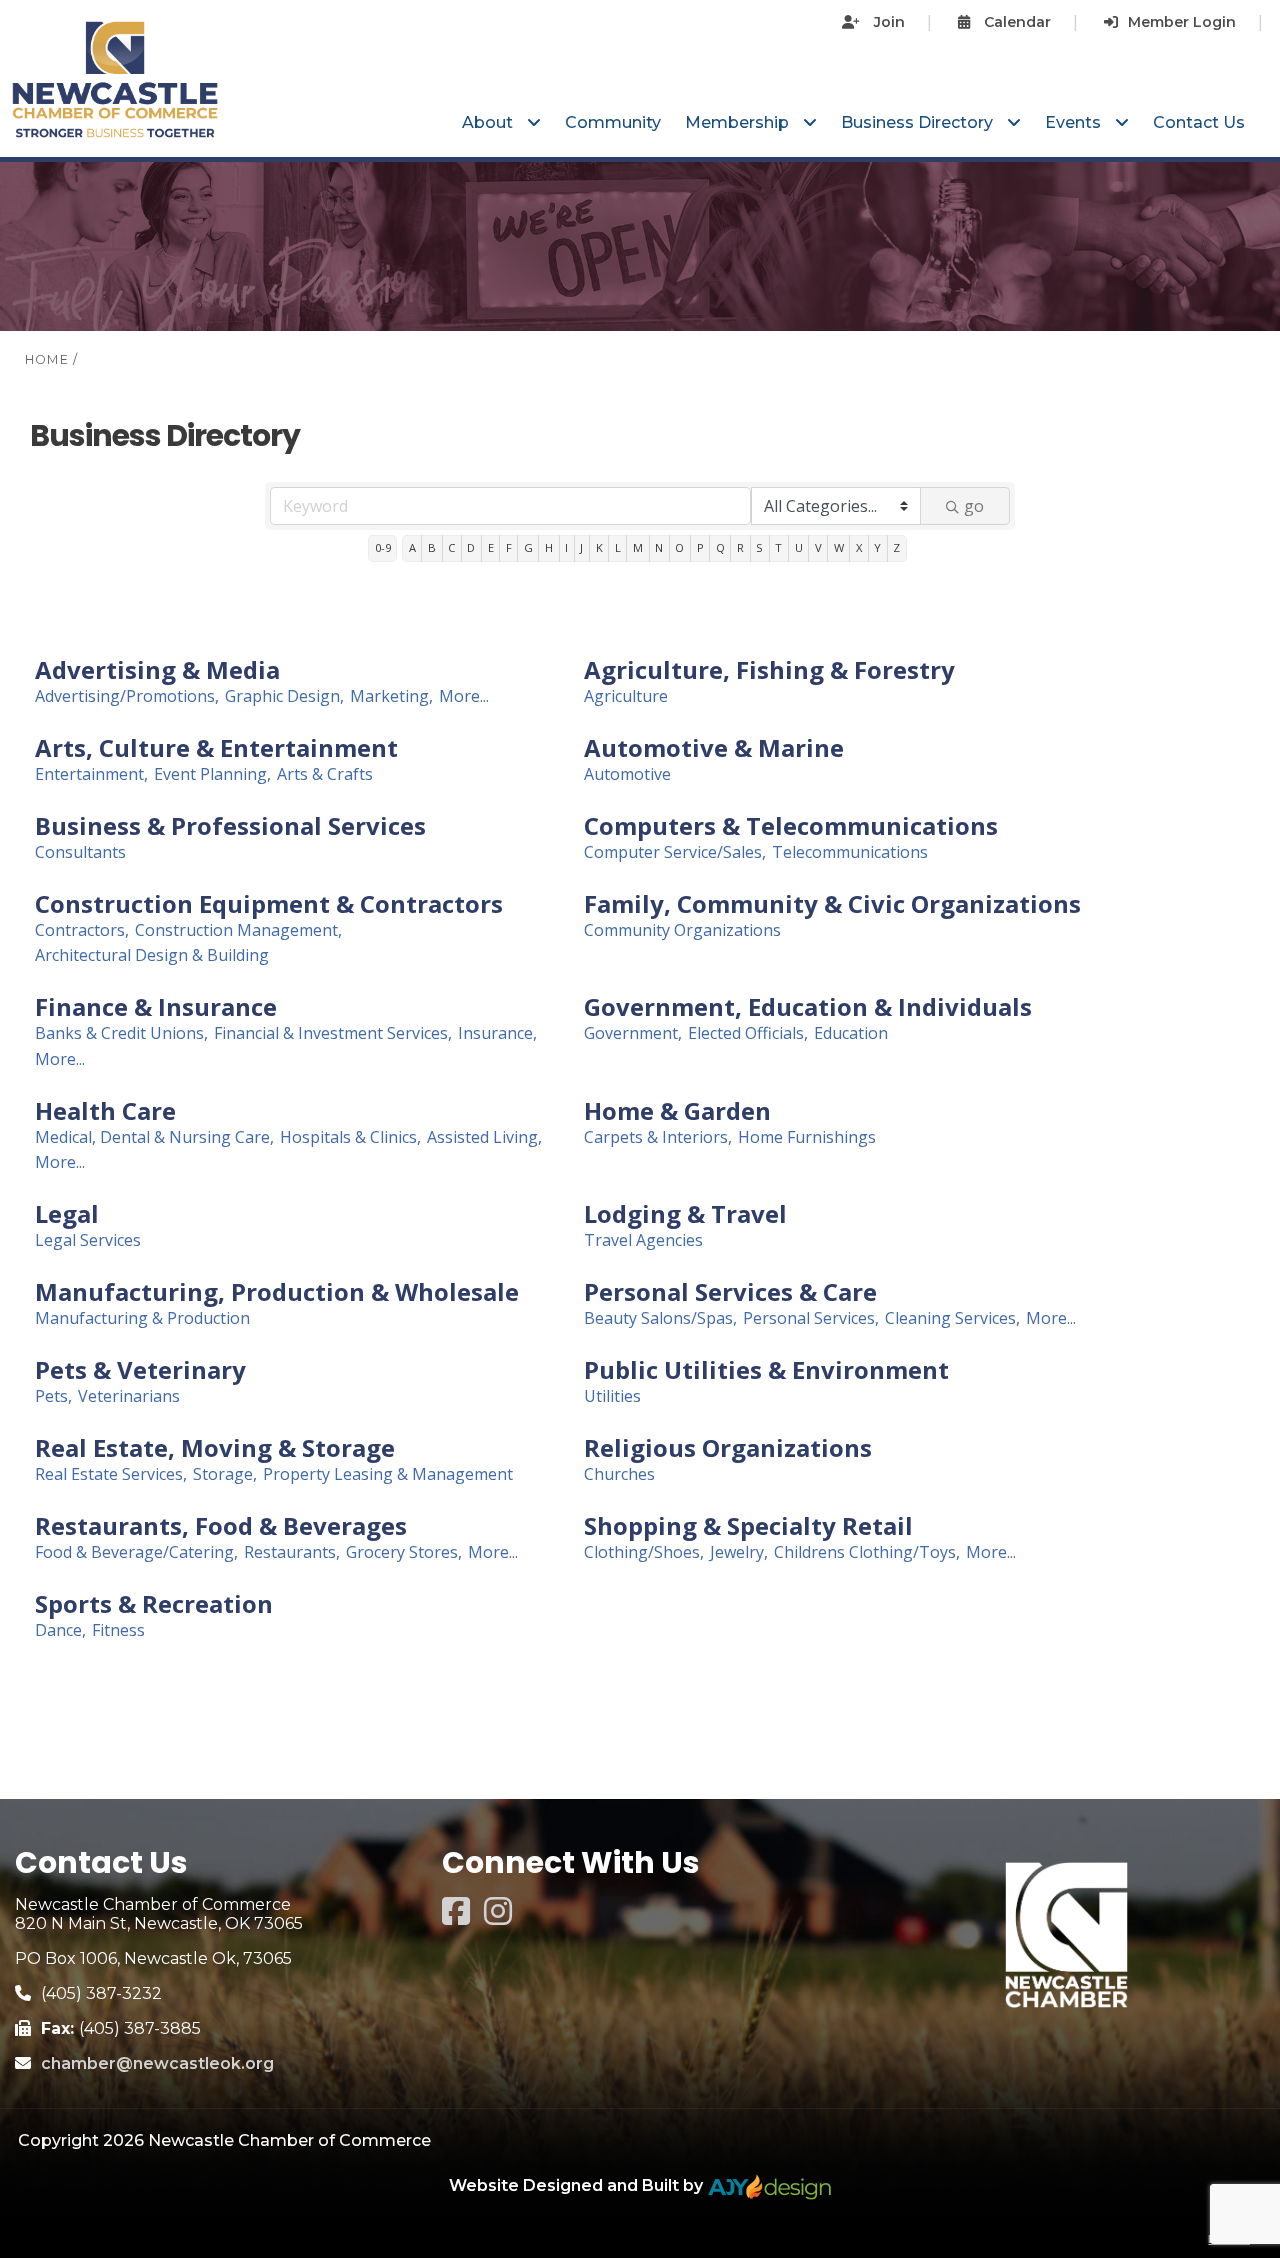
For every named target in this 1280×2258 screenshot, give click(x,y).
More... (464, 696)
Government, (633, 1033)
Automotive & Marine (714, 748)
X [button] (859, 547)
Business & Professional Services (230, 826)
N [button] (659, 547)
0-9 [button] (383, 547)
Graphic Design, (284, 696)
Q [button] (720, 547)
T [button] (778, 547)
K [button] (599, 547)
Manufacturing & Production (142, 1318)
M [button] (638, 547)
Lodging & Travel (685, 1214)
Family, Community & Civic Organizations (832, 904)
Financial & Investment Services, (333, 1033)
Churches (619, 1474)
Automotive (627, 774)
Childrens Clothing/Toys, (867, 1552)
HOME (47, 359)
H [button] (549, 547)
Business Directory (919, 122)
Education (851, 1033)
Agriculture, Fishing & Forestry (769, 670)
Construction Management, (238, 930)
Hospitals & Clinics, (350, 1137)
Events (1075, 122)
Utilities (612, 1396)
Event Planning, (212, 774)
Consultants (80, 852)
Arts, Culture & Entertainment (216, 748)
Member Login (1182, 22)
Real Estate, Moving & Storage (215, 1448)
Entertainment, (91, 774)
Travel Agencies (643, 1240)
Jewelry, (739, 1552)
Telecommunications (850, 852)
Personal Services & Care (730, 1292)
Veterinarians (129, 1396)
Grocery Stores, (404, 1552)
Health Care (105, 1111)
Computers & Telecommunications (791, 826)
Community (613, 122)
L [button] (618, 547)
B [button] (432, 547)
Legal (67, 1214)
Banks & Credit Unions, (121, 1033)
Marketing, (391, 696)
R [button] (740, 547)
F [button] (509, 547)
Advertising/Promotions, (127, 696)
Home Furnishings (807, 1137)
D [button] (471, 547)
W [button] (839, 547)
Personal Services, (811, 1318)
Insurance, (497, 1033)
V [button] (818, 547)
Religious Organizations (728, 1448)
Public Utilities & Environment (766, 1370)
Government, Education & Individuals (808, 1007)
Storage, (225, 1474)
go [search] (974, 506)
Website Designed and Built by (578, 2185)
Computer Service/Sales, (675, 852)
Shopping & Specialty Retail (748, 1526)
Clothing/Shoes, (644, 1552)
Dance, (60, 1630)
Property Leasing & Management (388, 1474)
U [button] (799, 547)
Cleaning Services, (952, 1318)
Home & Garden (677, 1111)
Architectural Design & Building (152, 955)
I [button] (566, 547)
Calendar (1015, 22)
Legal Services (88, 1240)
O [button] (679, 547)
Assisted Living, (484, 1137)
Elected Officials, (748, 1033)
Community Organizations (682, 930)
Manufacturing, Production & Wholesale (277, 1292)
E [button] (491, 547)
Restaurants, (292, 1552)
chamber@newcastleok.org (157, 2063)
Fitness (118, 1630)
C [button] (451, 547)
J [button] (581, 547)
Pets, (53, 1396)
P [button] (700, 547)
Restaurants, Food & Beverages (221, 1526)
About (489, 122)
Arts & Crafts (325, 774)
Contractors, (82, 930)
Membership (739, 122)
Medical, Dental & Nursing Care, (154, 1137)
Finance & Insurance (156, 1007)
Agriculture (626, 696)
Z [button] (896, 547)
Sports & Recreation (154, 1604)
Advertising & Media (157, 670)
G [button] (528, 547)
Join (887, 22)
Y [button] (877, 547)
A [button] (412, 547)
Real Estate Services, (111, 1474)
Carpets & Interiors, (658, 1137)
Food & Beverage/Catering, (136, 1552)
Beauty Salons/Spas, (660, 1318)
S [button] (759, 547)
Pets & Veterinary (140, 1370)
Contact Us (1199, 122)
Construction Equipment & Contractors (269, 904)
